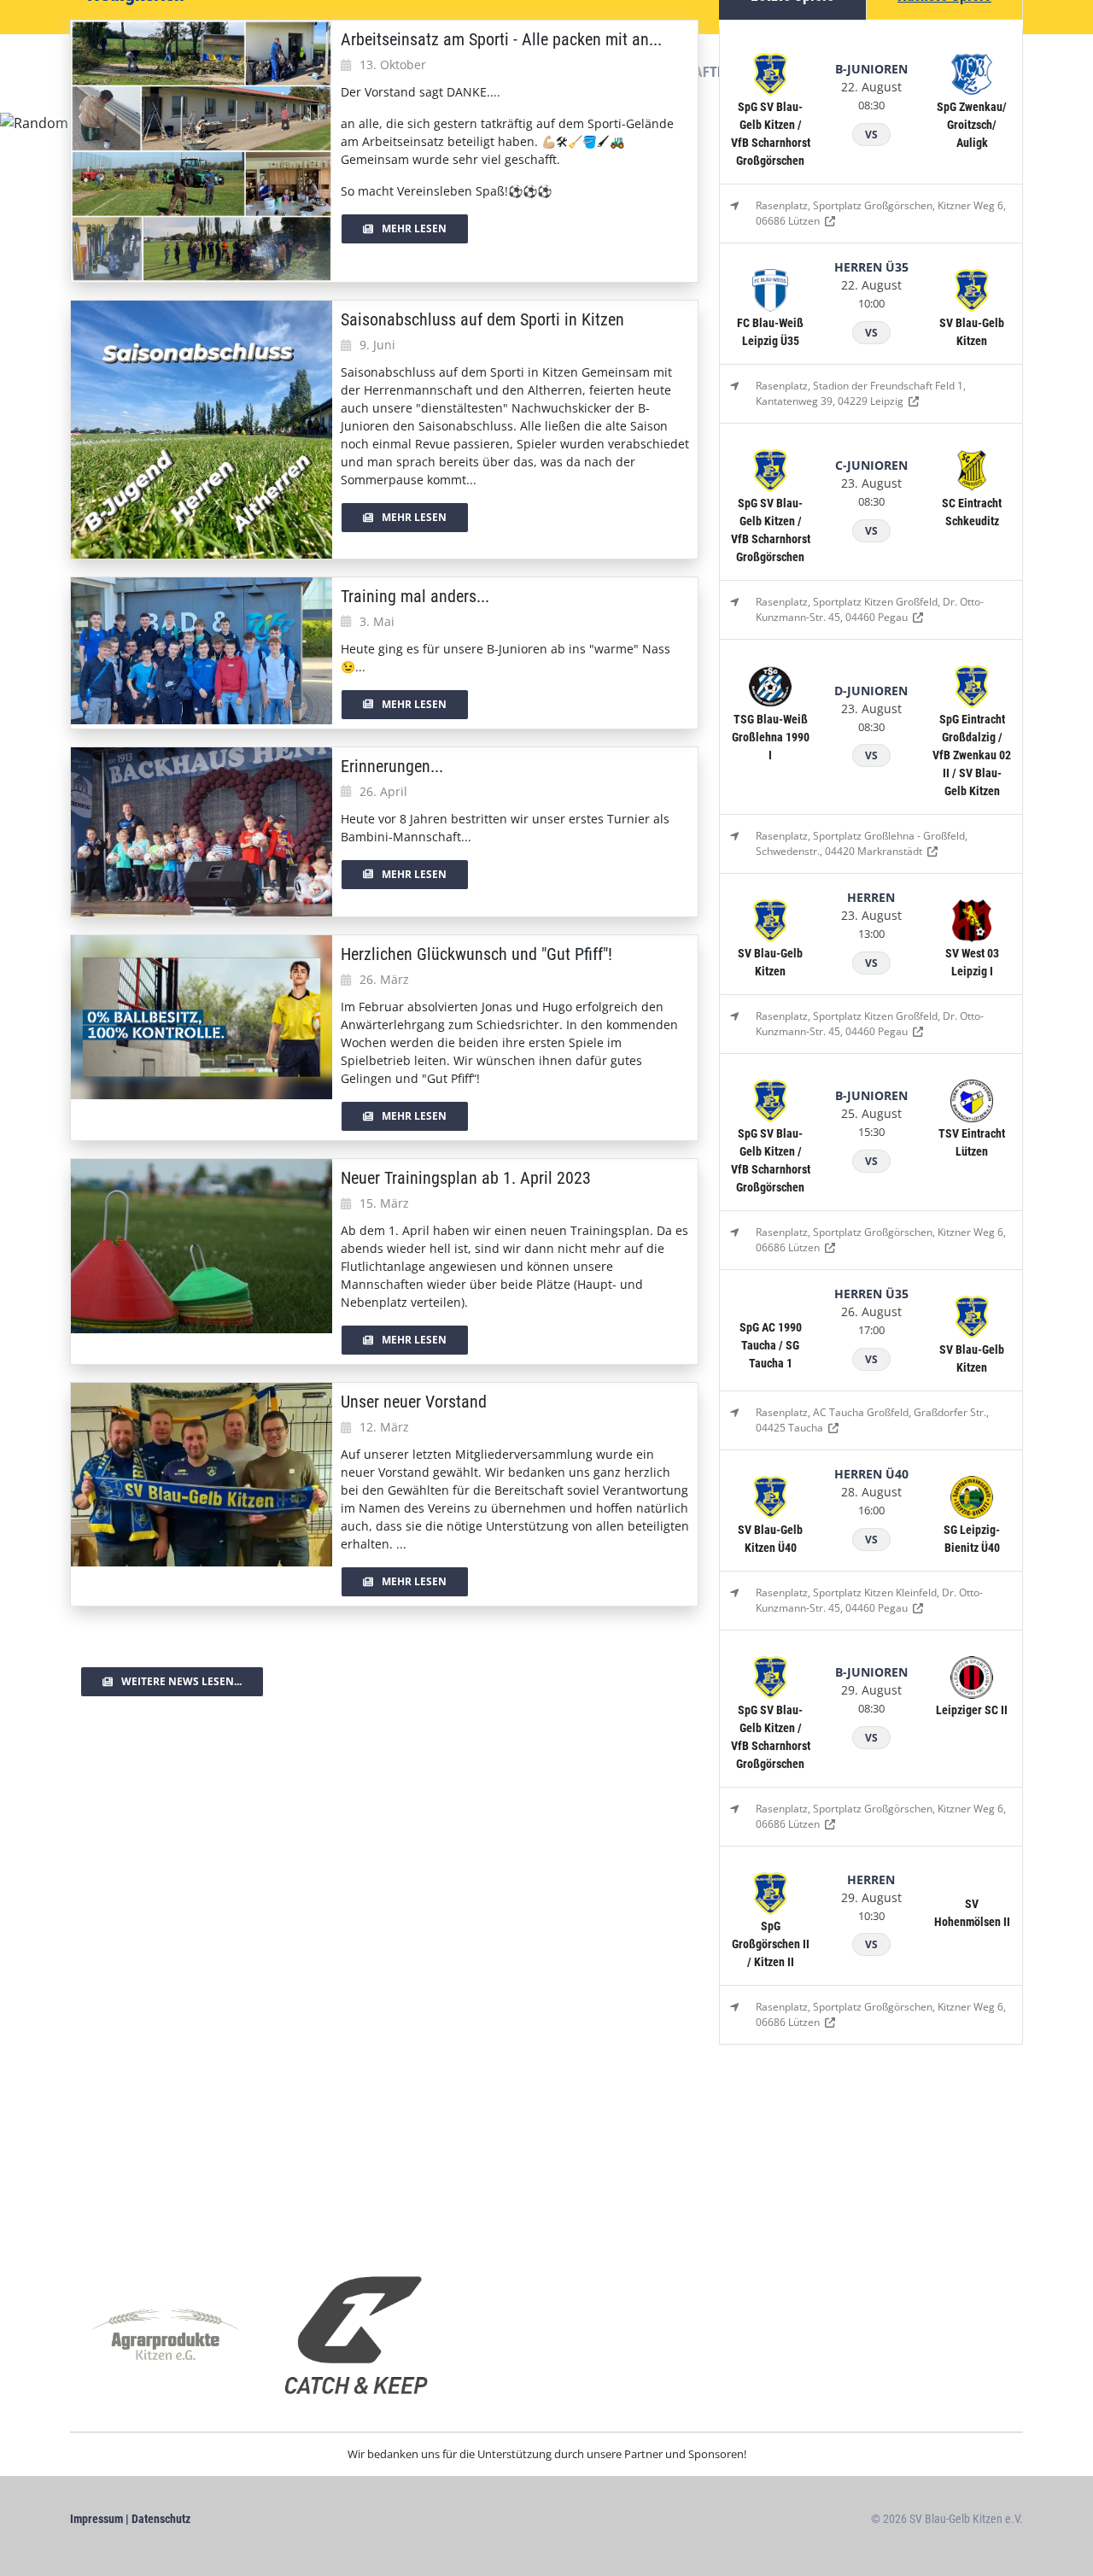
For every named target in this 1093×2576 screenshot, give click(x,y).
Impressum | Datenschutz (130, 2519)
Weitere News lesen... (181, 1681)
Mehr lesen (414, 228)
